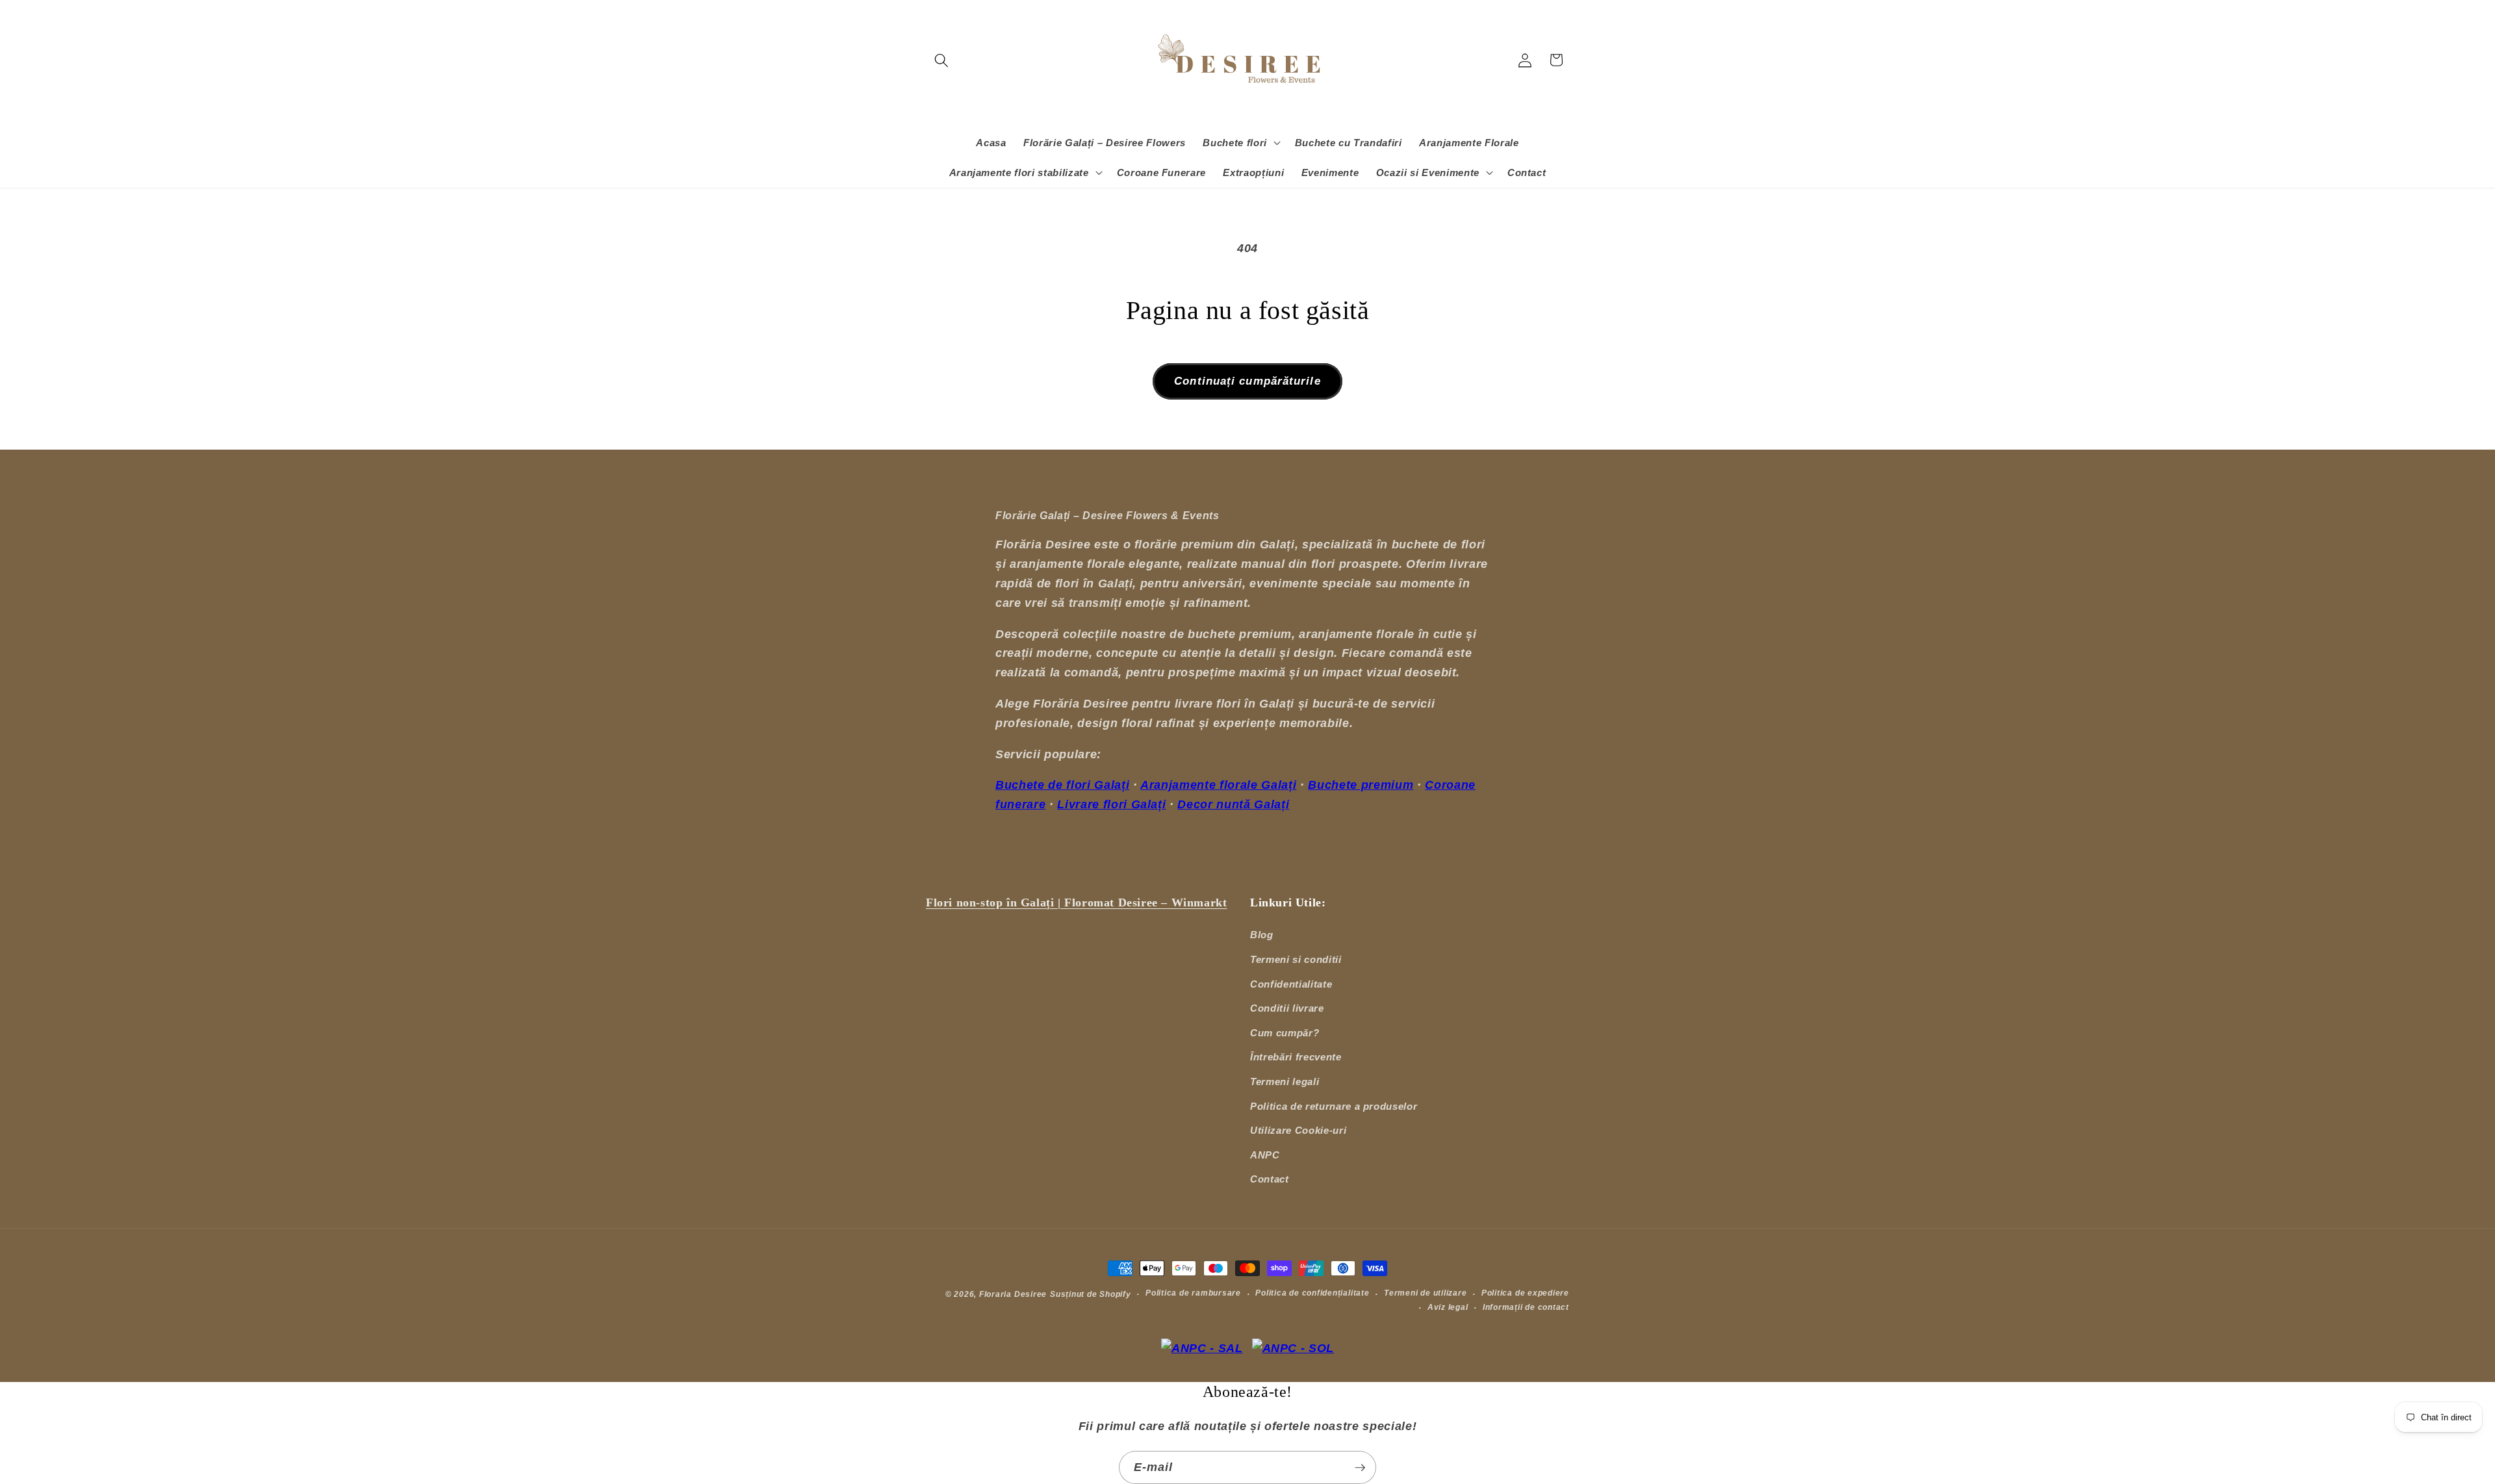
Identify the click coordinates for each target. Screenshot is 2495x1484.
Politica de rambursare (1193, 1293)
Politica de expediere (1525, 1293)
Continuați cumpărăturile (1247, 381)
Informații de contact (1526, 1307)
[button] (941, 60)
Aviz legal (1448, 1307)
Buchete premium (1361, 785)
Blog (1262, 935)
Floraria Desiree (1013, 1294)
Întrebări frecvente (1296, 1057)
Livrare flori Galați (1111, 804)
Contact (1270, 1179)
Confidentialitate (1291, 984)
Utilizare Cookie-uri (1298, 1130)
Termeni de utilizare (1425, 1293)
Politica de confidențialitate (1312, 1293)
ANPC (1265, 1155)
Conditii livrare (1287, 1008)
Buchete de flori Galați (1062, 785)
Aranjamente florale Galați (1218, 785)
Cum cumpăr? (1285, 1033)
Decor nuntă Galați (1233, 804)
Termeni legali (1285, 1081)
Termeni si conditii (1296, 959)
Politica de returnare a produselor (1334, 1106)
